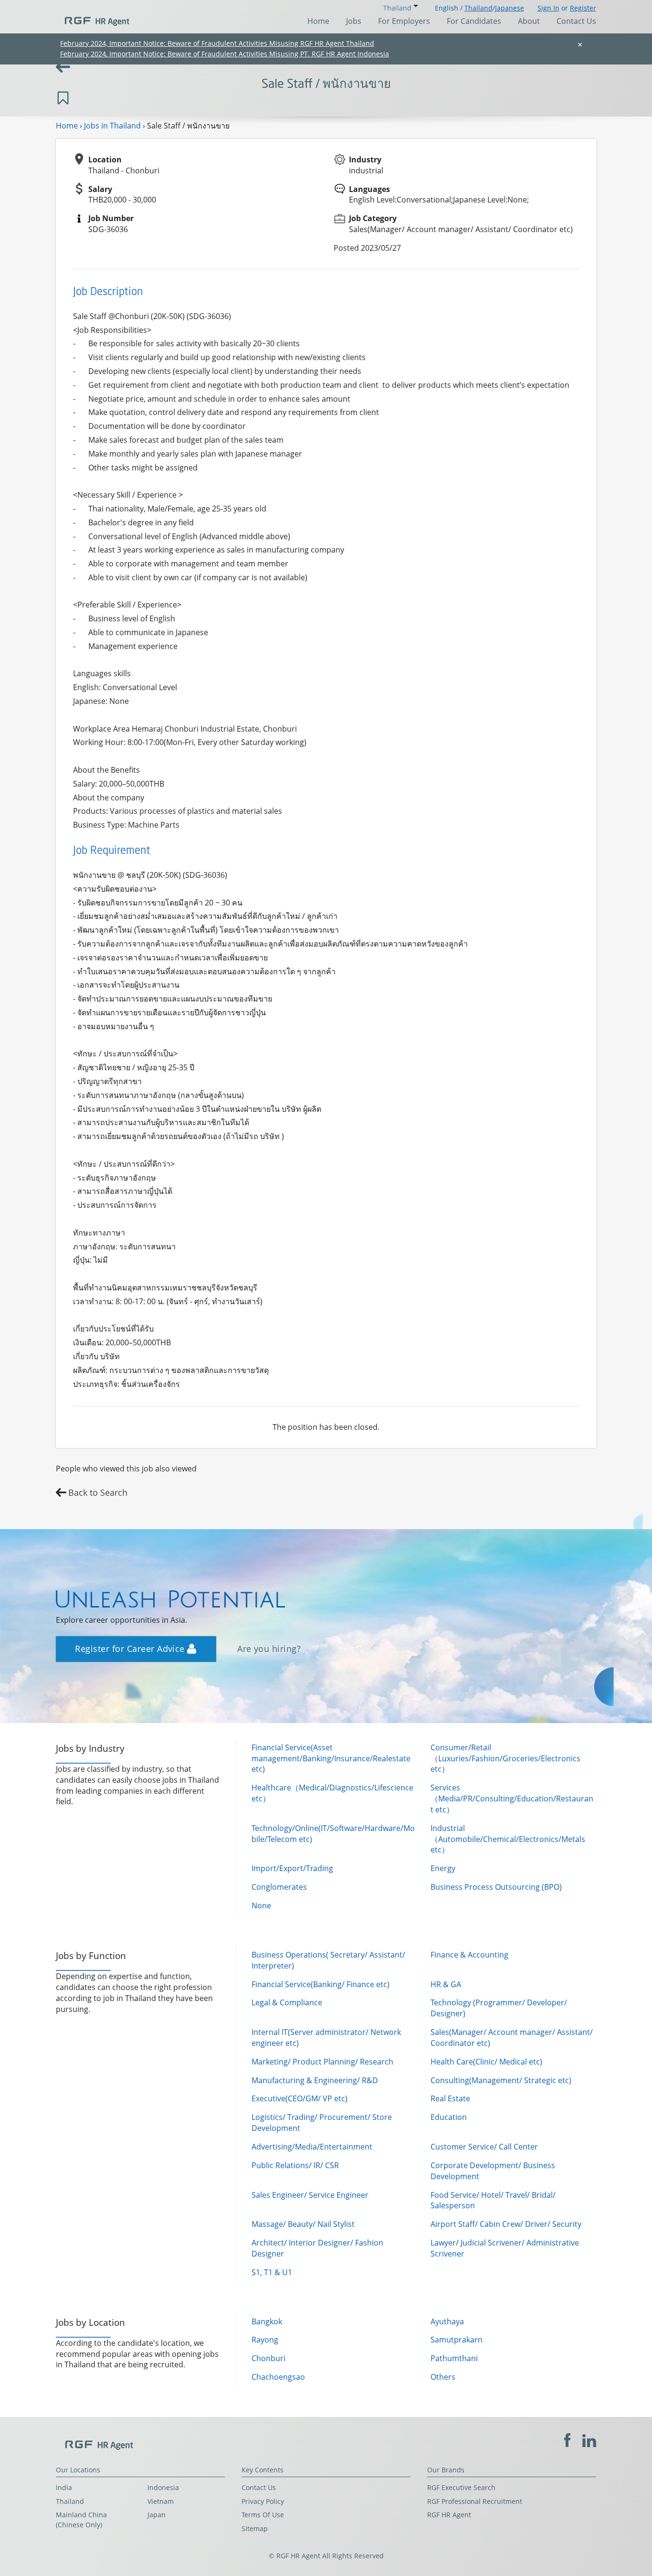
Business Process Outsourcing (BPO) (496, 1887)
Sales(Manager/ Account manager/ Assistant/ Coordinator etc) (512, 2038)
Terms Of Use (263, 2515)
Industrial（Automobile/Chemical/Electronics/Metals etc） (508, 1839)
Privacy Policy (263, 2501)
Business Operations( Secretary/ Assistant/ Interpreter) (328, 1960)
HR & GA (446, 1984)
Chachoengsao (278, 2377)
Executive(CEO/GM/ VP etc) (300, 2098)
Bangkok (267, 2321)
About (529, 21)
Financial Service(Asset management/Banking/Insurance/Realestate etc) (331, 1758)
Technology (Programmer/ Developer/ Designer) (499, 2008)
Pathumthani (454, 2358)
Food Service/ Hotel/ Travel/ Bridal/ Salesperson (493, 2200)
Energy (443, 1868)
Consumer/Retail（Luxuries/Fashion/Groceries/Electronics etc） (505, 1758)
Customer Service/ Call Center (484, 2147)
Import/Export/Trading (292, 1868)
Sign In (548, 8)
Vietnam (161, 2501)
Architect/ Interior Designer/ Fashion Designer (317, 2248)
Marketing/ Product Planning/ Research (322, 2062)
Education (449, 2117)
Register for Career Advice (131, 1649)
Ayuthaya (447, 2321)
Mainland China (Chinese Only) (81, 2520)
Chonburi (268, 2358)
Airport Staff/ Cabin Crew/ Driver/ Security (506, 2224)
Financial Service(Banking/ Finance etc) (321, 1984)
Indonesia (163, 2487)
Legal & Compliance (287, 2002)
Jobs (354, 21)
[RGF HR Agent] (93, 17)
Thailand (478, 8)
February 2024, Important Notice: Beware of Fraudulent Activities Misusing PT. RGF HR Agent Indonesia (225, 54)
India (64, 2487)
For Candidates (474, 21)
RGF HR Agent (449, 2515)
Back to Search (98, 1492)
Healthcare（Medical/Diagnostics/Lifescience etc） (332, 1793)
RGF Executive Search (461, 2487)
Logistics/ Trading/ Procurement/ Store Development (322, 2123)
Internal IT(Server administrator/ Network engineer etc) (326, 2038)
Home (318, 21)
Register (583, 8)
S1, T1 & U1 (272, 2272)
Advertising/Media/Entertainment (312, 2147)
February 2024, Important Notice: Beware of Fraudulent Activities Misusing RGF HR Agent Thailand (217, 43)
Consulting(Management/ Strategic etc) (501, 2080)
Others (443, 2377)
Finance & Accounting (469, 1955)
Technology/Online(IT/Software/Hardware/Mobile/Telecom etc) (333, 1834)
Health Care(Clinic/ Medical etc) (486, 2062)
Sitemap (255, 2528)
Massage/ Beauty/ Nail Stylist (303, 2224)
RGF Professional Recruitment (475, 2501)
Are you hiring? (269, 1649)
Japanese (510, 8)
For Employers (404, 21)
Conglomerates (279, 1887)
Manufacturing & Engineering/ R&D (315, 2080)
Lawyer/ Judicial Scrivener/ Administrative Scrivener (505, 2248)
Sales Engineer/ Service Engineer (310, 2195)
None (261, 1905)
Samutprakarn (457, 2340)
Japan (157, 2515)
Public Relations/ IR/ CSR (295, 2165)
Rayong (265, 2340)
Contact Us (576, 21)
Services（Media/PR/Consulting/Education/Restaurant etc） (512, 1799)
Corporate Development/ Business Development (493, 2171)
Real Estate (450, 2098)
